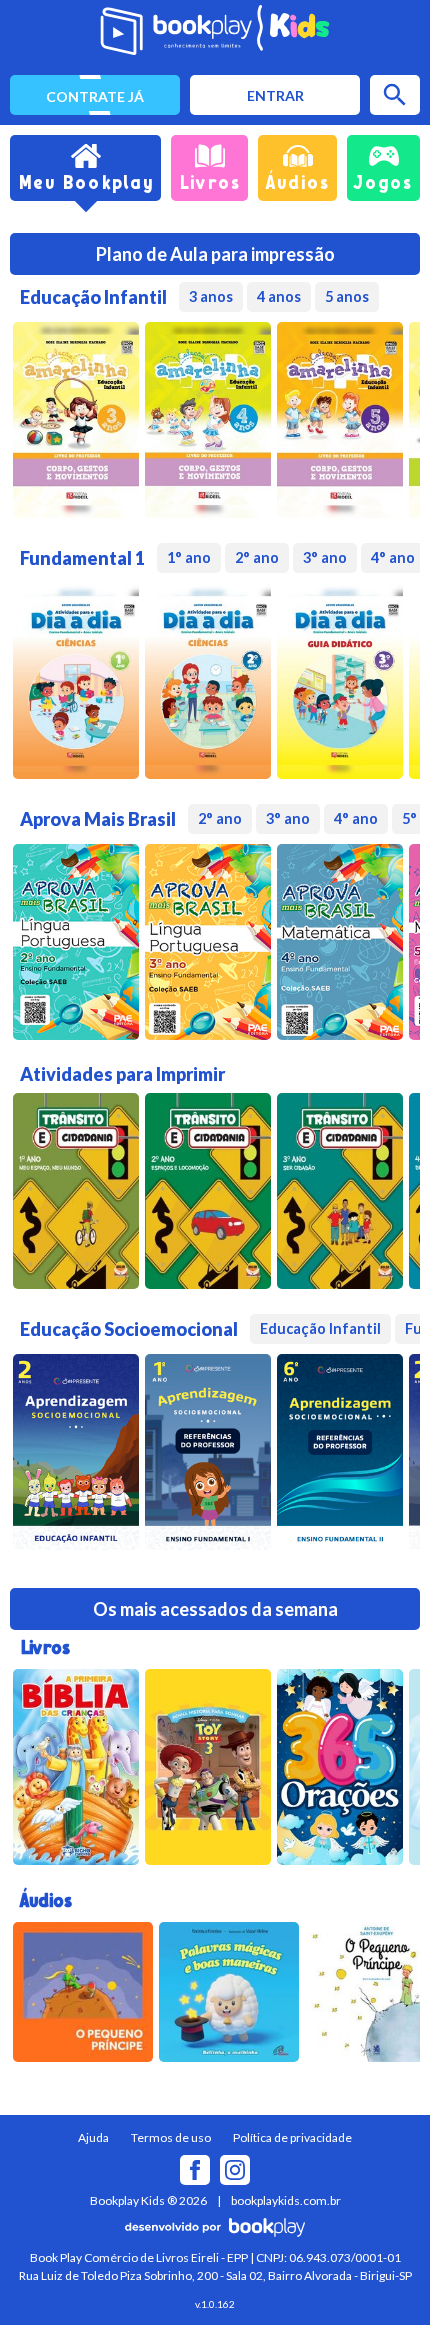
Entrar (275, 95)
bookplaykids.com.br (286, 2200)
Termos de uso (171, 2137)
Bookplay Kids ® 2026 (148, 2200)
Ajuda (93, 2137)
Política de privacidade (292, 2137)
